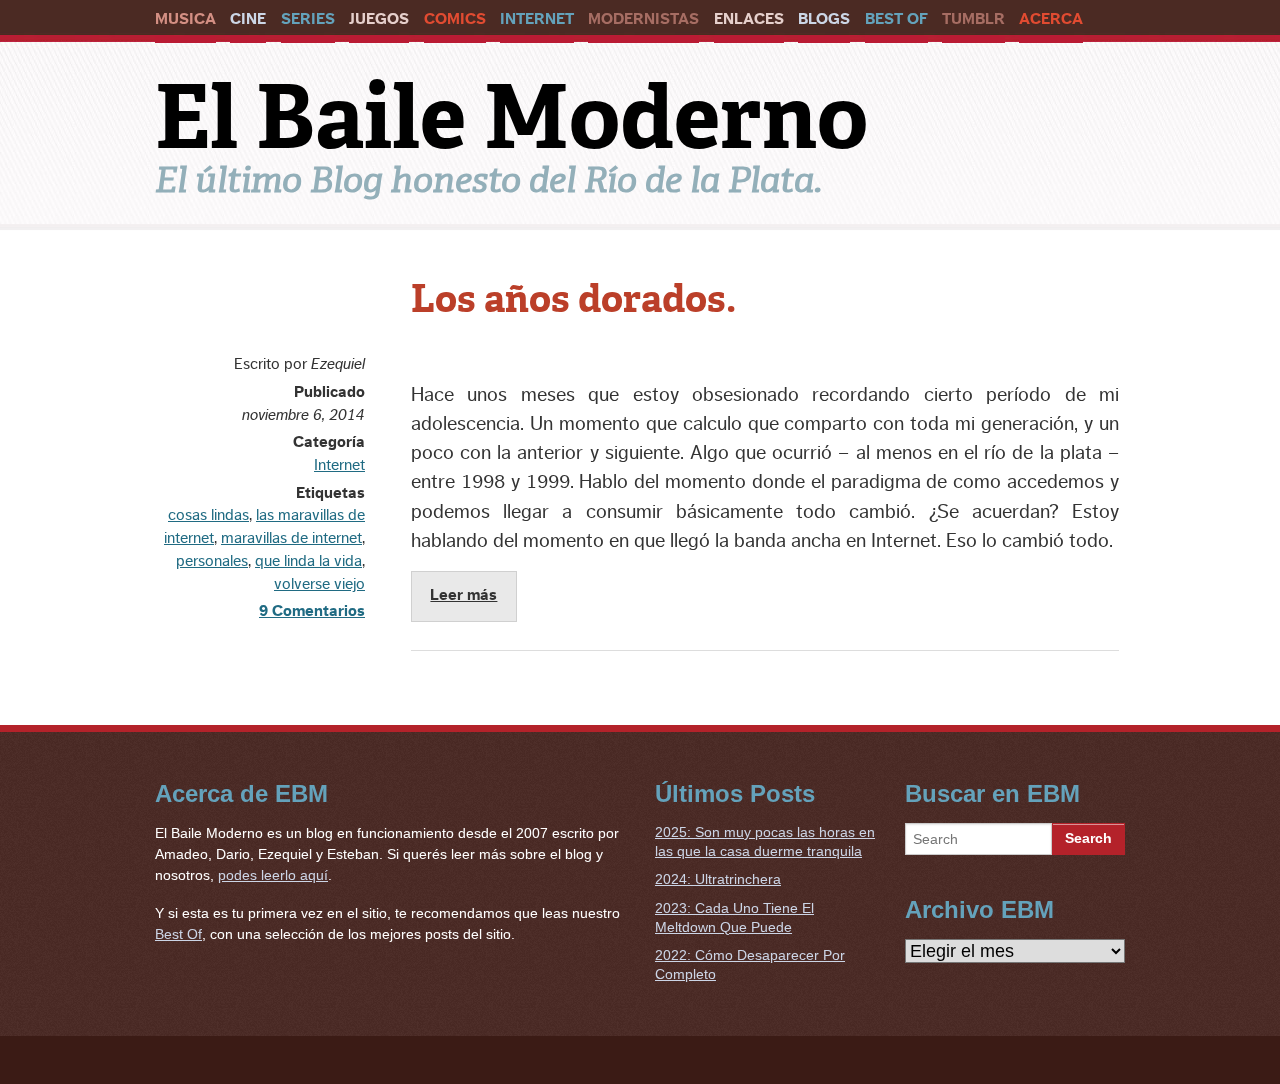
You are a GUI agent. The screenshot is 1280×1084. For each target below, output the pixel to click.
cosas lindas (208, 515)
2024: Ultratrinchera (718, 879)
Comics (455, 19)
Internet (537, 19)
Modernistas (643, 19)
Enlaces (749, 19)
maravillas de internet (291, 538)
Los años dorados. (573, 299)
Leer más (463, 595)
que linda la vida (308, 561)
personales (212, 561)
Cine (248, 19)
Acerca (1051, 19)
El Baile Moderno (511, 117)
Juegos (379, 19)
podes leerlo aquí (273, 875)
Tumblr (973, 19)
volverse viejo (319, 584)
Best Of (896, 19)
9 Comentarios (312, 611)
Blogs (824, 19)
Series (308, 19)
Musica (185, 19)
